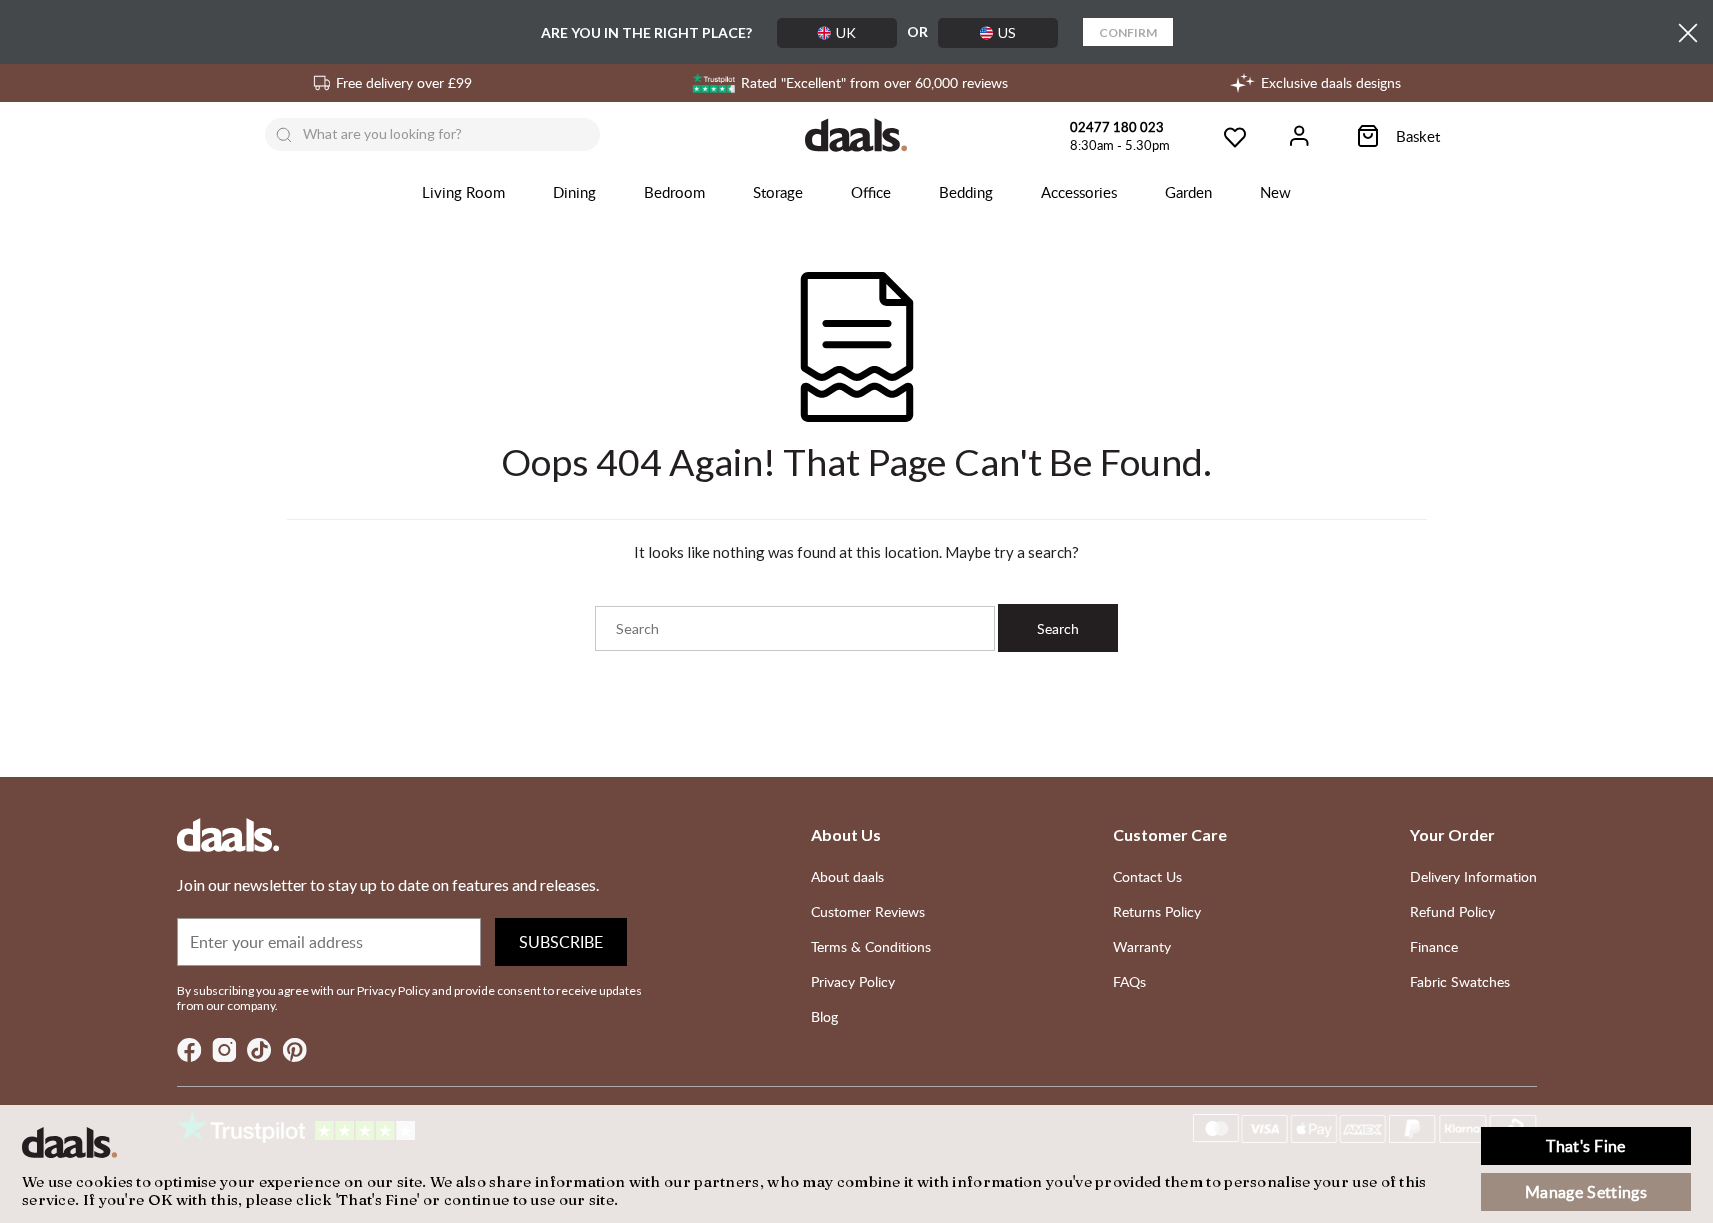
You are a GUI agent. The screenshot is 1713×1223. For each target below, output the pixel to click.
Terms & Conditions (871, 946)
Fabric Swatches (1460, 981)
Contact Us (1147, 876)
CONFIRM (1128, 32)
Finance (1434, 946)
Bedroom (674, 192)
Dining (574, 192)
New (1275, 192)
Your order (1452, 834)
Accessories (1079, 192)
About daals (847, 876)
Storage (778, 192)
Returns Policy (1157, 911)
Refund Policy (1452, 911)
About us (846, 834)
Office (871, 192)
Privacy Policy (853, 981)
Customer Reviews (868, 911)
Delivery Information (1473, 876)
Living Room (463, 192)
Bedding (966, 192)
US (1007, 32)
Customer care (1170, 834)
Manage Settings (1586, 1192)
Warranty (1142, 946)
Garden (1188, 192)
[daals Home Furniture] (856, 135)
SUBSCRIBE (561, 942)
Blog (824, 1016)
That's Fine (1586, 1146)
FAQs (1129, 981)
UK (846, 32)
